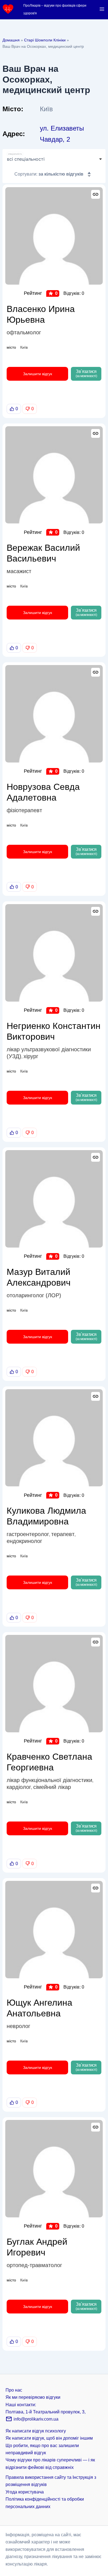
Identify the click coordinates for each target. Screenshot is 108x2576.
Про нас (14, 2390)
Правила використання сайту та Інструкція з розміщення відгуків (51, 2481)
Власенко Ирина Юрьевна (41, 314)
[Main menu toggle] (102, 9)
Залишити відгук (38, 374)
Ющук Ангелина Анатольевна (39, 2008)
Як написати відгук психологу (36, 2431)
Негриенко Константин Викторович (54, 1031)
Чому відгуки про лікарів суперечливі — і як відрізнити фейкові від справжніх (50, 2464)
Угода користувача (25, 2492)
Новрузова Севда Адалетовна (43, 792)
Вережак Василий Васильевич (43, 553)
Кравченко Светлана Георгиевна (49, 1762)
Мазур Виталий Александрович (39, 1277)
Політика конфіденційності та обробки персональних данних (45, 2503)
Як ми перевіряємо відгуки (33, 2397)
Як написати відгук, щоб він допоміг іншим (49, 2438)
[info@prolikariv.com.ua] (9, 2421)
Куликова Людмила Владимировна (46, 1516)
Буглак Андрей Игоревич (37, 2247)
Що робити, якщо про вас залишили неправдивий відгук (42, 2449)
